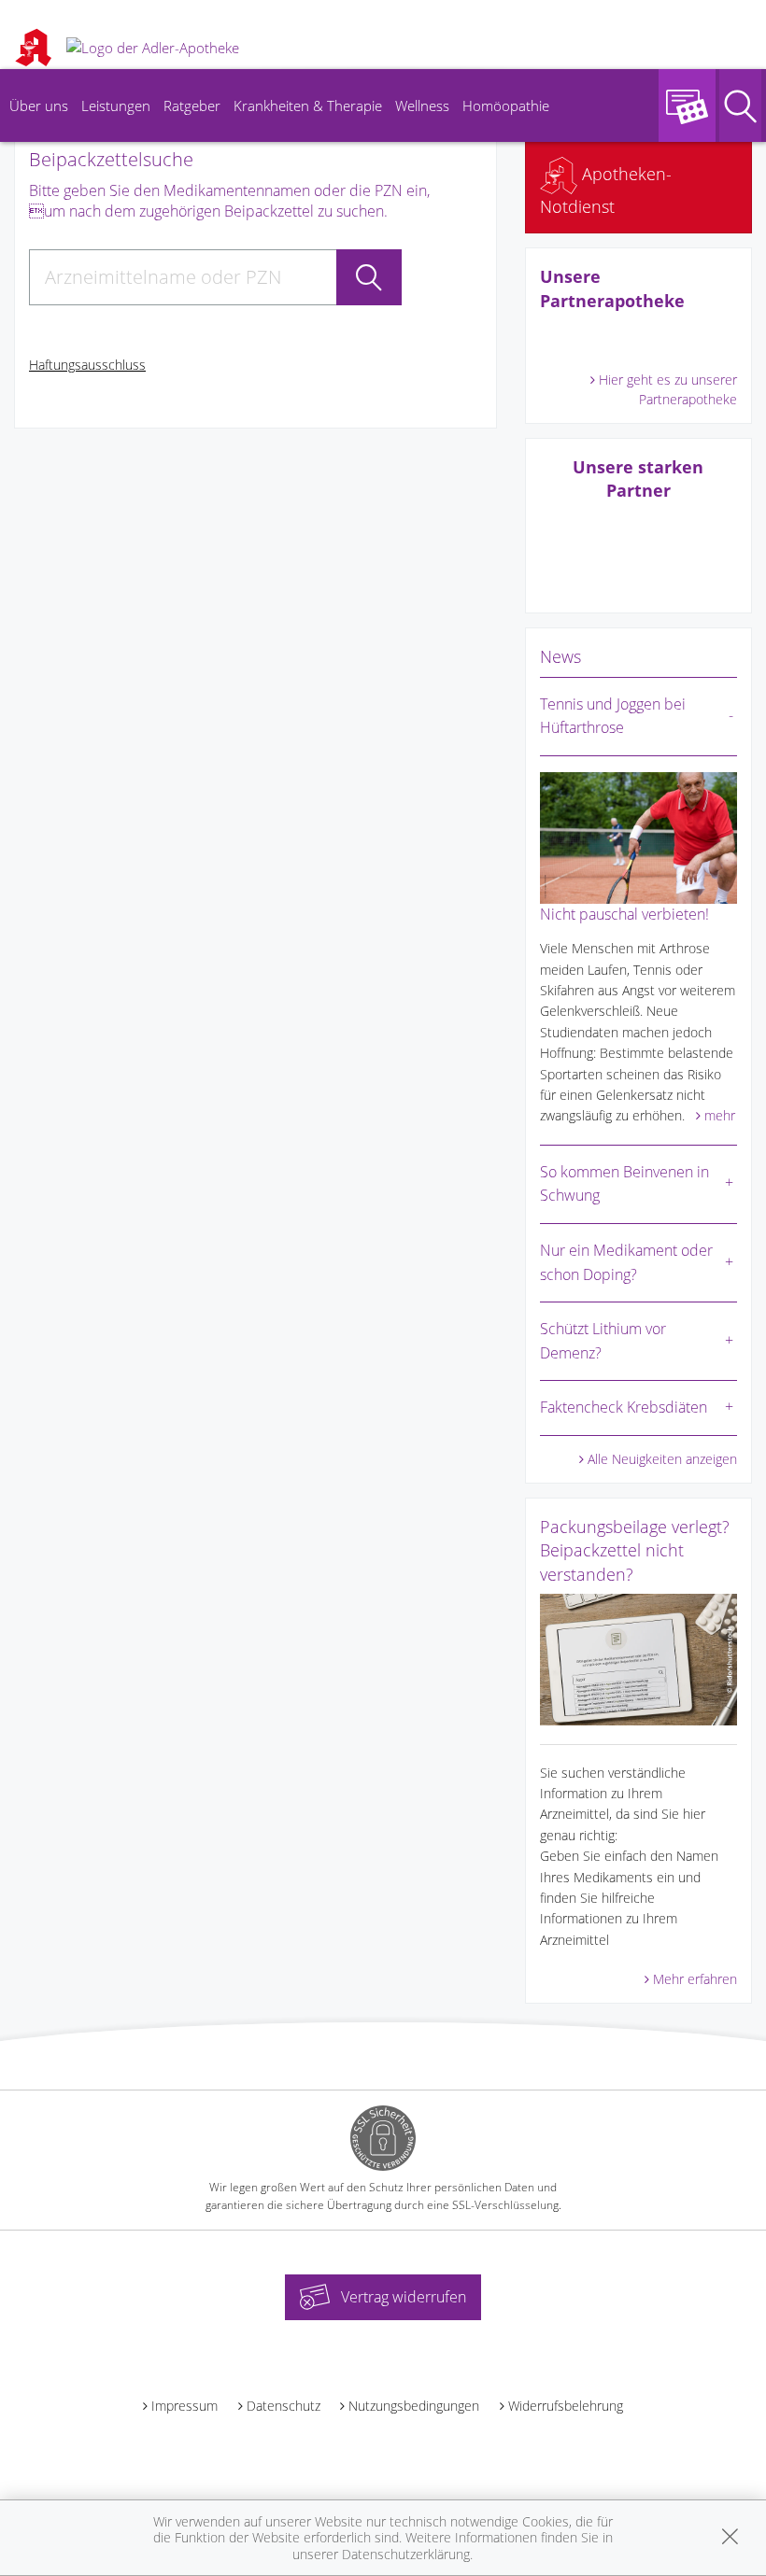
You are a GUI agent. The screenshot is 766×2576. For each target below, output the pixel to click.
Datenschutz (284, 2406)
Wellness (422, 106)
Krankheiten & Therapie (308, 106)
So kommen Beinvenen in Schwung (624, 1184)
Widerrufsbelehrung (566, 2406)
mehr (720, 1115)
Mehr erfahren (695, 1979)
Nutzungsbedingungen (414, 2406)
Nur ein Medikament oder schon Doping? (626, 1262)
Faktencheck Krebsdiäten (624, 1407)
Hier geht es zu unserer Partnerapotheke (668, 389)
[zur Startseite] (153, 47)
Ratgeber (192, 106)
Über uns (39, 106)
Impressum (184, 2406)
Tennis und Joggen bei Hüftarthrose (613, 716)
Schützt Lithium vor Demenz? (603, 1341)
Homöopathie (506, 106)
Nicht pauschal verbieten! (624, 914)
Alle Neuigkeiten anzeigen (662, 1459)
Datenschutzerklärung (406, 2554)
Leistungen (116, 106)
